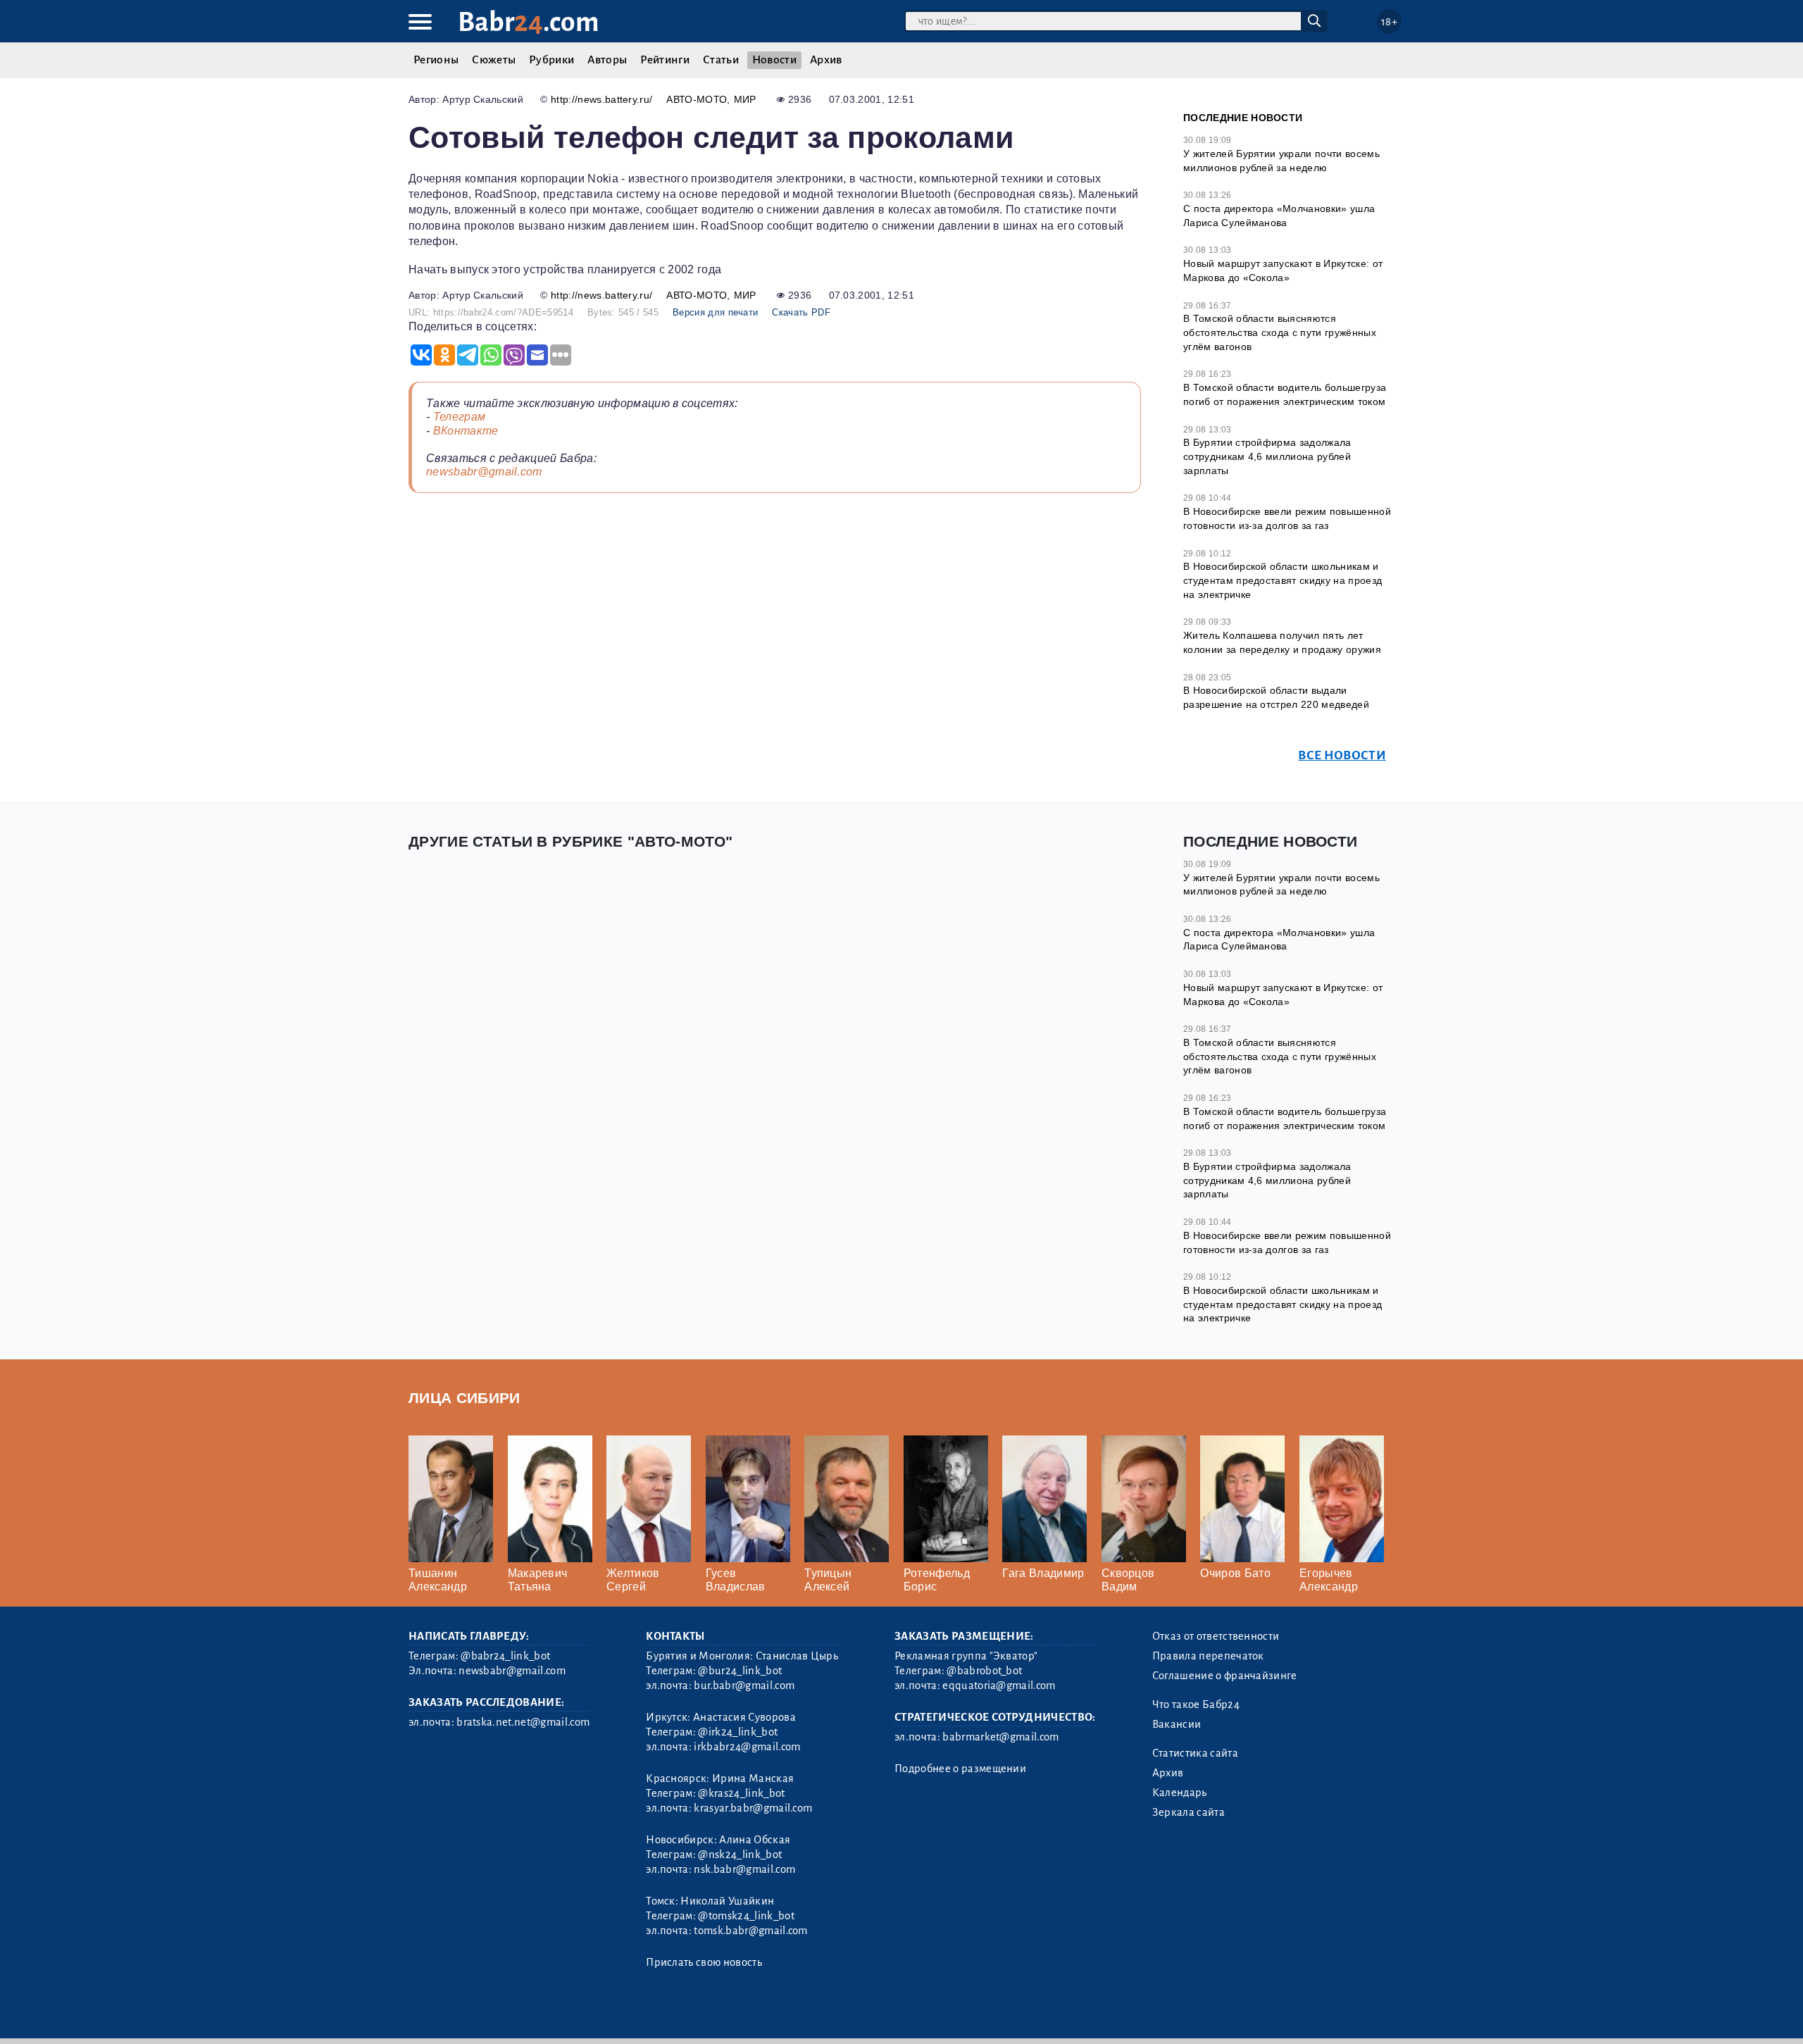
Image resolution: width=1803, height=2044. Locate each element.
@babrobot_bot (984, 1671)
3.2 (495, 2015)
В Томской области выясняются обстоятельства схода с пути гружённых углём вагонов (1280, 332)
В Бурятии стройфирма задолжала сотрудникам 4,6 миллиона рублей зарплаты (1267, 456)
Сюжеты (494, 60)
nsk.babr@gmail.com (744, 1869)
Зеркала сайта (1189, 1812)
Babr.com (529, 22)
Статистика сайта (1195, 1753)
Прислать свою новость (704, 1962)
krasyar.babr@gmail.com (753, 1808)
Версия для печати (715, 312)
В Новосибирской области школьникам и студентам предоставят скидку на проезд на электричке (1283, 580)
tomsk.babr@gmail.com (750, 1931)
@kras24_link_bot (741, 1793)
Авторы (607, 60)
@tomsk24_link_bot (746, 1916)
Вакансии (1177, 1724)
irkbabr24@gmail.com (747, 1747)
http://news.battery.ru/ (601, 99)
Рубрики (551, 60)
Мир (745, 99)
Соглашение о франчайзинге (1225, 1676)
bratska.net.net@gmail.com (523, 1722)
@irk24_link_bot (738, 1732)
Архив (826, 60)
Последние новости (1243, 118)
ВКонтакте (466, 431)
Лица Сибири (464, 1398)
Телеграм (460, 417)
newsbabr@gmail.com (484, 472)
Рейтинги (665, 60)
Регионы (436, 60)
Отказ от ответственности (1216, 1636)
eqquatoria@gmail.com (999, 1685)
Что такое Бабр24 (1196, 1705)
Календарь (1180, 1793)
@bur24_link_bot (740, 1671)
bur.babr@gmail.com (744, 1685)
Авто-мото (697, 99)
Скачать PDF (801, 312)
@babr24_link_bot (505, 1656)
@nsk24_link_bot (740, 1855)
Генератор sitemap (729, 2015)
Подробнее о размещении (960, 1769)
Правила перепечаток (1208, 1656)
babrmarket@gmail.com (1000, 1737)
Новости (774, 60)
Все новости (1342, 755)
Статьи (721, 60)
